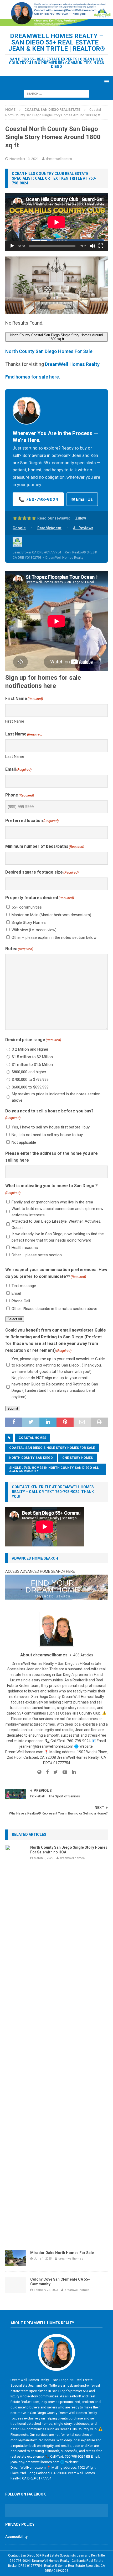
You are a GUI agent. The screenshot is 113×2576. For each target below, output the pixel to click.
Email (16, 1293)
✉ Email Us (82, 499)
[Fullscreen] (101, 246)
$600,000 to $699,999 (30, 1087)
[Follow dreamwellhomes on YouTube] (63, 1772)
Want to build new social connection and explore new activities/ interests (57, 1212)
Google (19, 528)
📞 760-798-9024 (38, 499)
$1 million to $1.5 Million (32, 1065)
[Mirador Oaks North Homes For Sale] (16, 2258)
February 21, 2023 (46, 2290)
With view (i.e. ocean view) (34, 930)
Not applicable (24, 1142)
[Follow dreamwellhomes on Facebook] (45, 1772)
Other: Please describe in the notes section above (54, 1309)
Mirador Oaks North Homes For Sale (62, 2253)
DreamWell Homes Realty (72, 364)
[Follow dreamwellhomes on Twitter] (54, 1772)
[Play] (12, 246)
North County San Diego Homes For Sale (49, 351)
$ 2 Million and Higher (30, 1049)
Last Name (15, 757)
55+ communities (27, 907)
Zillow (81, 518)
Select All (15, 1319)
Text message (24, 1286)
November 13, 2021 (24, 159)
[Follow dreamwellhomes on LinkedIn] (72, 1772)
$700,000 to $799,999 (30, 1080)
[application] (56, 222)
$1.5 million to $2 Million (32, 1057)
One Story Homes (78, 1458)
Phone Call (21, 1301)
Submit (13, 1408)
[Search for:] (56, 93)
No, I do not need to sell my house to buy (47, 1135)
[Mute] (93, 246)
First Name (15, 721)
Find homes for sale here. (33, 377)
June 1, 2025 (43, 2259)
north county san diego (31, 1458)
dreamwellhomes (59, 159)
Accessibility (16, 2537)
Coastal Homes (32, 1438)
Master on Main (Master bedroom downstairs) (51, 915)
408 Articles (83, 1655)
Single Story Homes (29, 922)
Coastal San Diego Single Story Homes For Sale (52, 1448)
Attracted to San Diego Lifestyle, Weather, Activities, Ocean (56, 1224)
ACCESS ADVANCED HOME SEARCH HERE (40, 1571)
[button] (106, 81)
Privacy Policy (20, 2524)
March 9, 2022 (43, 1858)
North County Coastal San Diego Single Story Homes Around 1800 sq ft (56, 337)
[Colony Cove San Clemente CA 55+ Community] (16, 2285)
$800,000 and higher (29, 1072)
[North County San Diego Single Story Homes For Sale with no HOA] (16, 2042)
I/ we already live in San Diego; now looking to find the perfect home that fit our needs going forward (58, 1237)
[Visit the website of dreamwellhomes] (39, 1772)
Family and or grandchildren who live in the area (52, 1202)
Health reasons (25, 1248)
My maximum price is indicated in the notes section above (56, 1097)
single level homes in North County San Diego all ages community (54, 1469)
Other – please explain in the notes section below (54, 937)
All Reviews (83, 528)
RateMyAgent (49, 528)
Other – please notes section (37, 1255)
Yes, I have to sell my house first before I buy (51, 1127)
